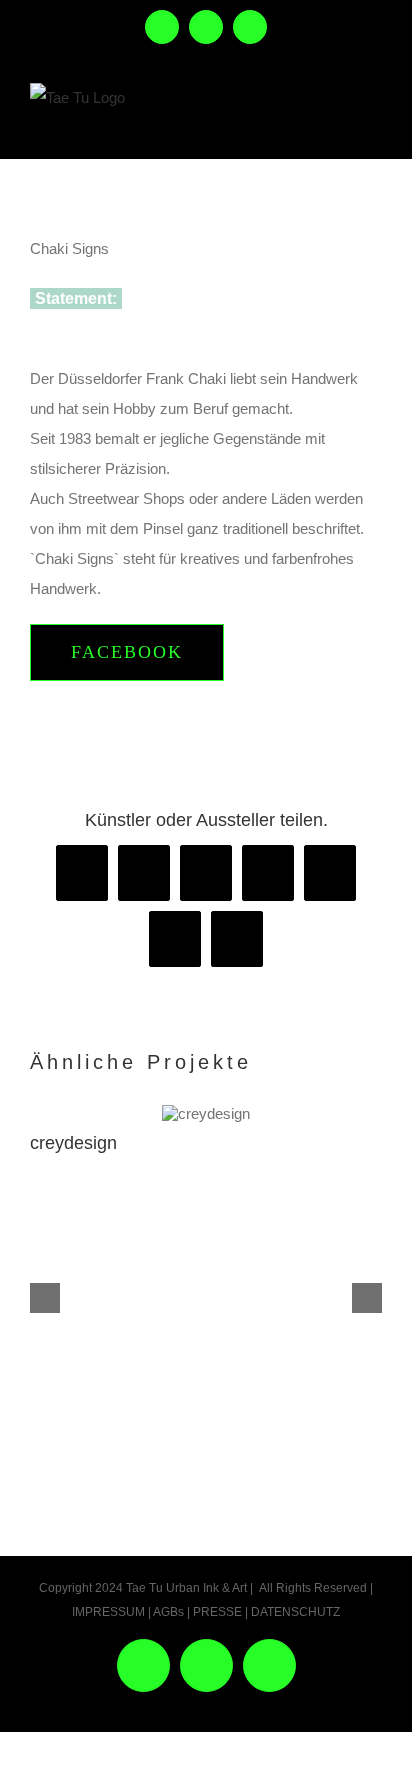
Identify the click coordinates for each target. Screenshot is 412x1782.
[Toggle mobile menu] (370, 118)
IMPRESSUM (108, 1612)
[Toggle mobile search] (327, 118)
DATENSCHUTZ (295, 1612)
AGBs (168, 1612)
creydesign (73, 1143)
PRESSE (217, 1612)
